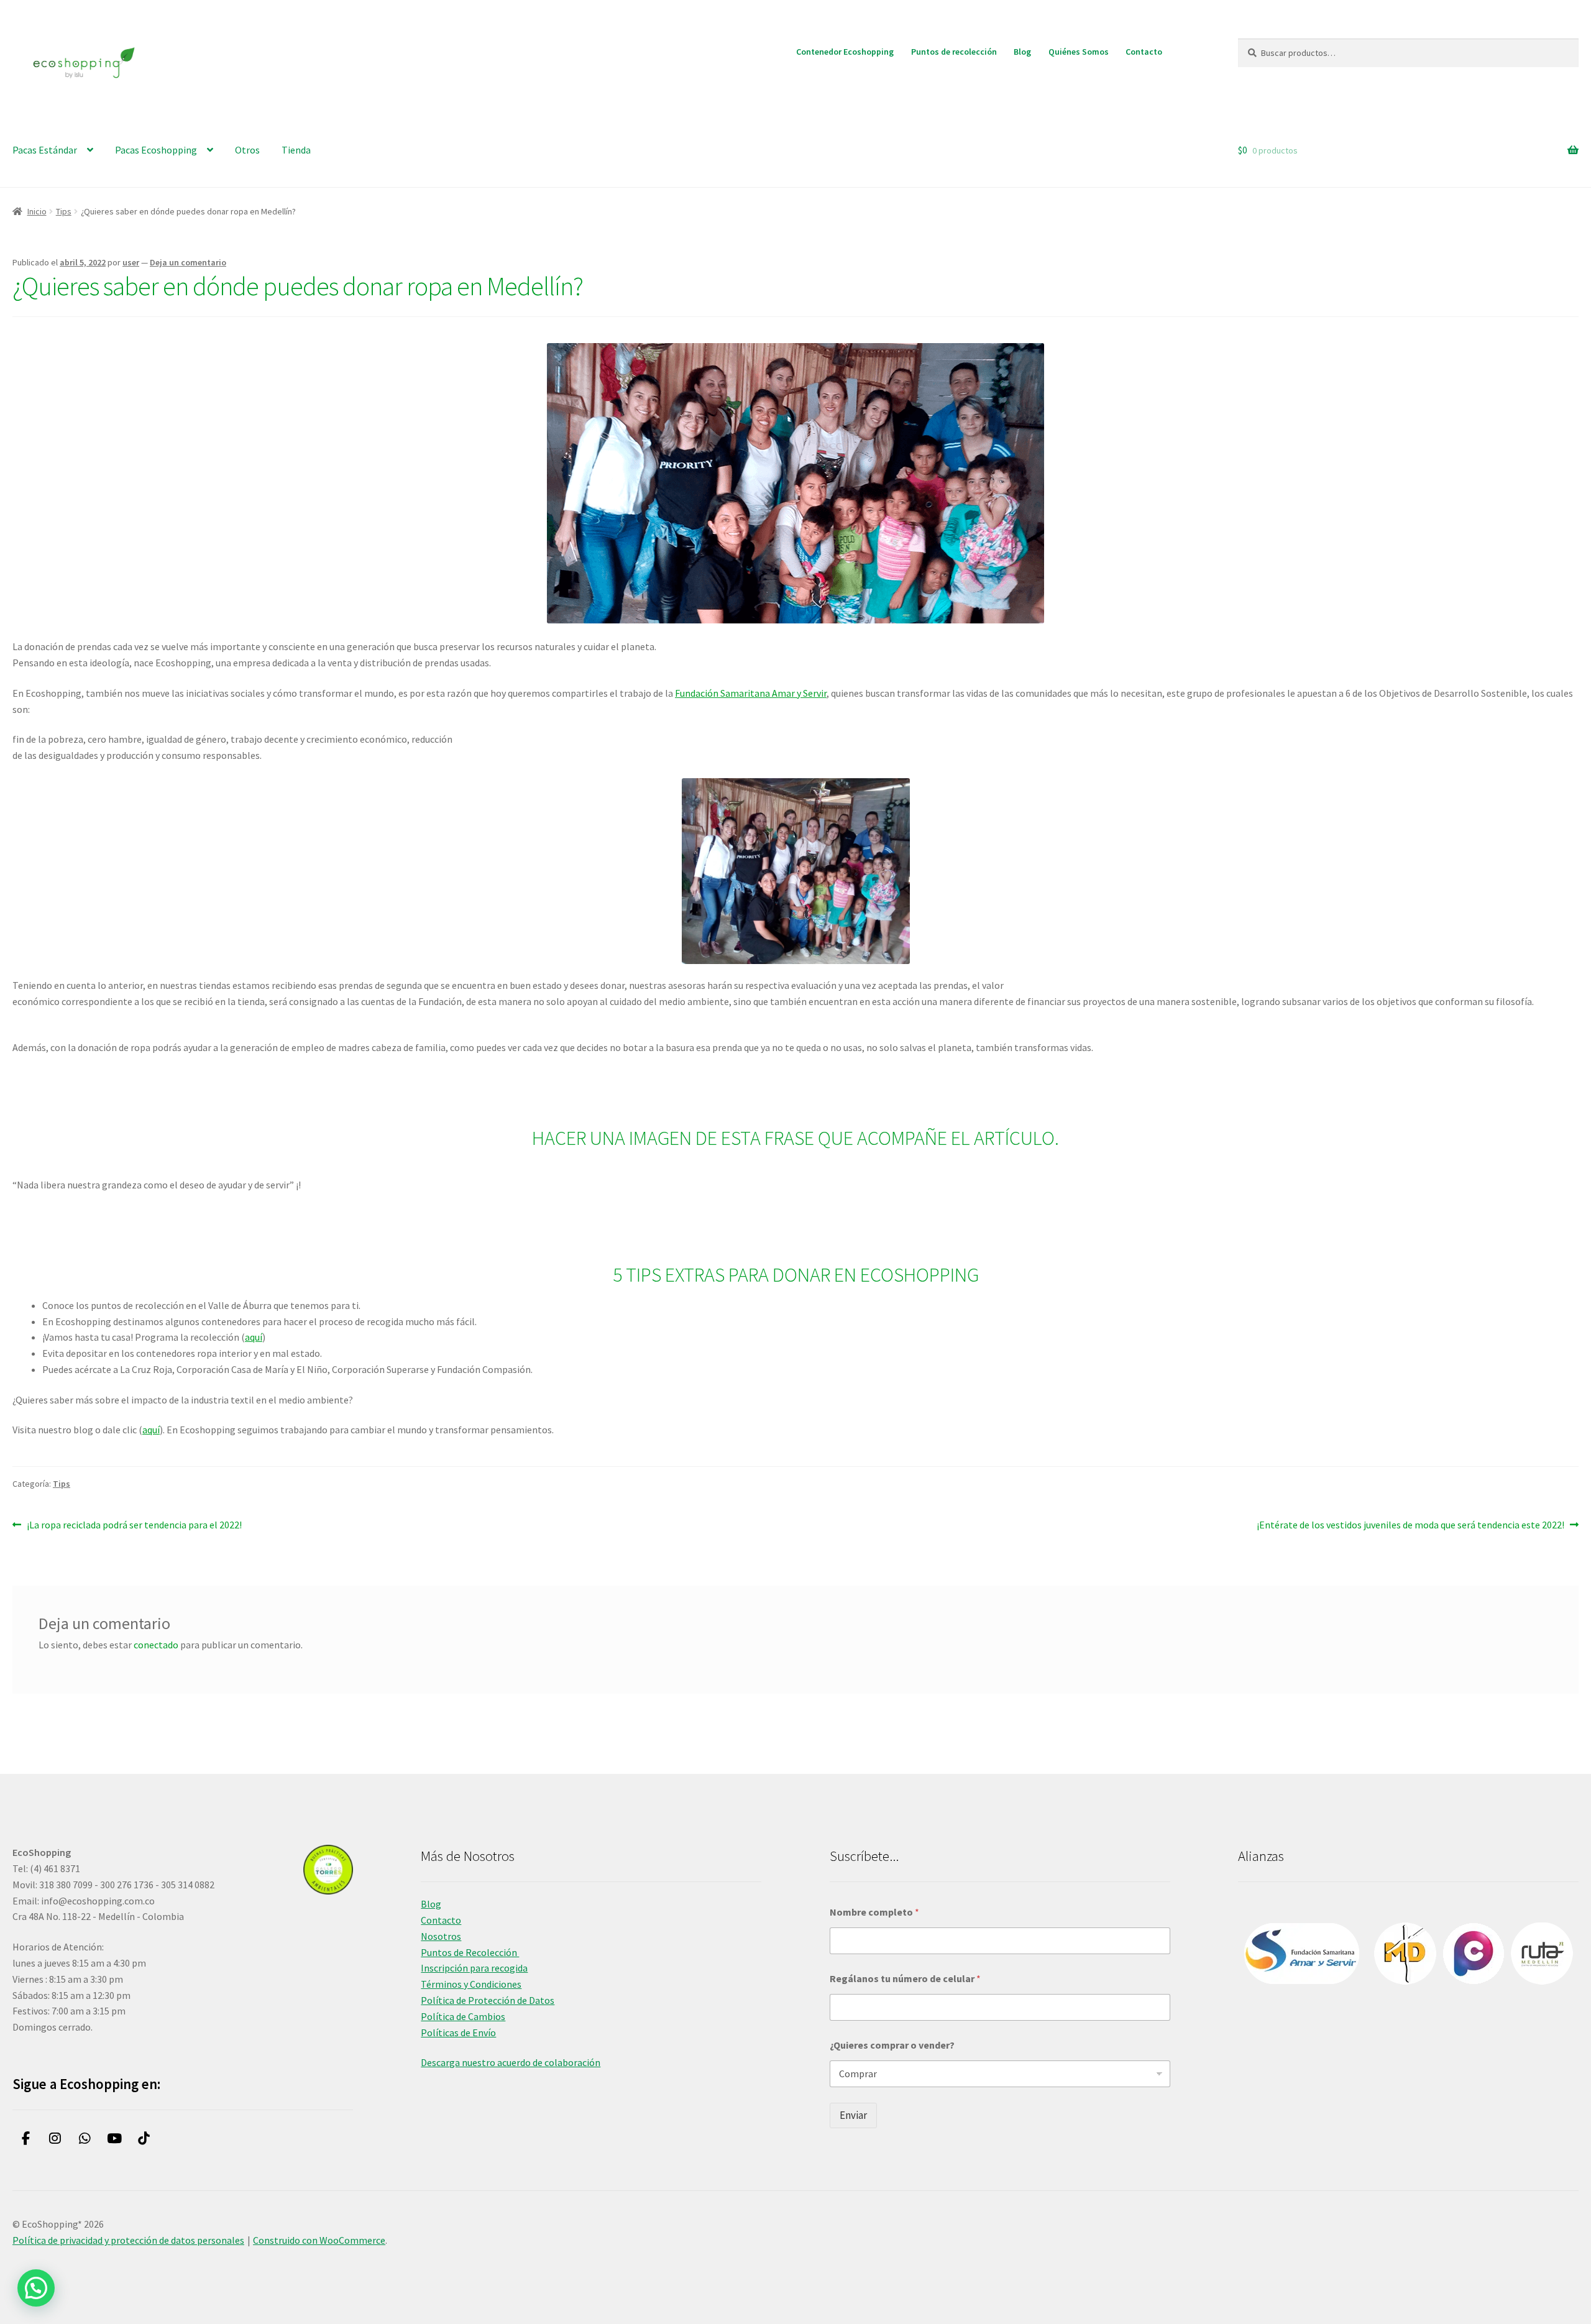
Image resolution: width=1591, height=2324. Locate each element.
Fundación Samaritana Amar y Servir (751, 693)
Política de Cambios (463, 2016)
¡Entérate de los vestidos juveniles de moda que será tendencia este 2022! (1410, 1526)
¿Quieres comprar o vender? (892, 2045)
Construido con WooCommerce (319, 2240)
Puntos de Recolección (470, 1952)
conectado (156, 1645)
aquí (254, 1337)
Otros (247, 150)
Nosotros (441, 1936)
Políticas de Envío (458, 2032)
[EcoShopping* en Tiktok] (144, 2139)
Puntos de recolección (954, 52)
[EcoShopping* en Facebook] (26, 2139)
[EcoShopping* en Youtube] (115, 2139)
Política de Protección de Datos (488, 2000)
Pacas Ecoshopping (156, 150)
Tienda (296, 150)
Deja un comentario (188, 262)
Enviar (853, 2115)
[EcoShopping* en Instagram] (56, 2139)
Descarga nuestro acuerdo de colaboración (511, 2062)
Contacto (1144, 52)
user (131, 262)
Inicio (37, 211)
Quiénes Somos (1079, 52)
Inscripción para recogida (474, 1968)
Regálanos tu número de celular (905, 1979)
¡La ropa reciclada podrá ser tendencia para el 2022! (134, 1526)
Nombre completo (874, 1912)
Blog (1022, 52)
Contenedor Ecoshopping (845, 52)
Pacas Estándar (45, 150)
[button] (36, 2288)
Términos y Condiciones (471, 1984)
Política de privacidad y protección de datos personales (128, 2240)
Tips (64, 211)
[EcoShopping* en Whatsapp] (85, 2139)
